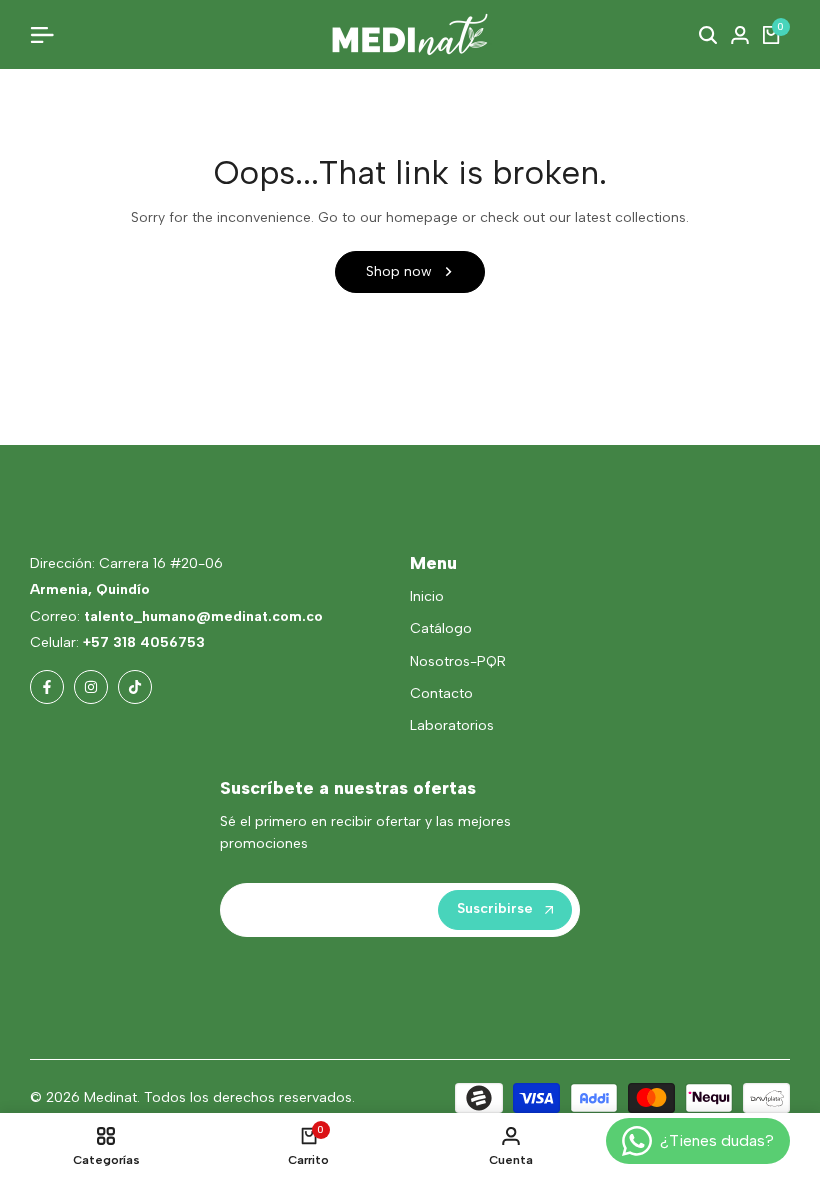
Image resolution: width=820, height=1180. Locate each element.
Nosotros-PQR (458, 661)
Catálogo (441, 628)
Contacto (441, 693)
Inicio (427, 596)
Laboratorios (452, 725)
